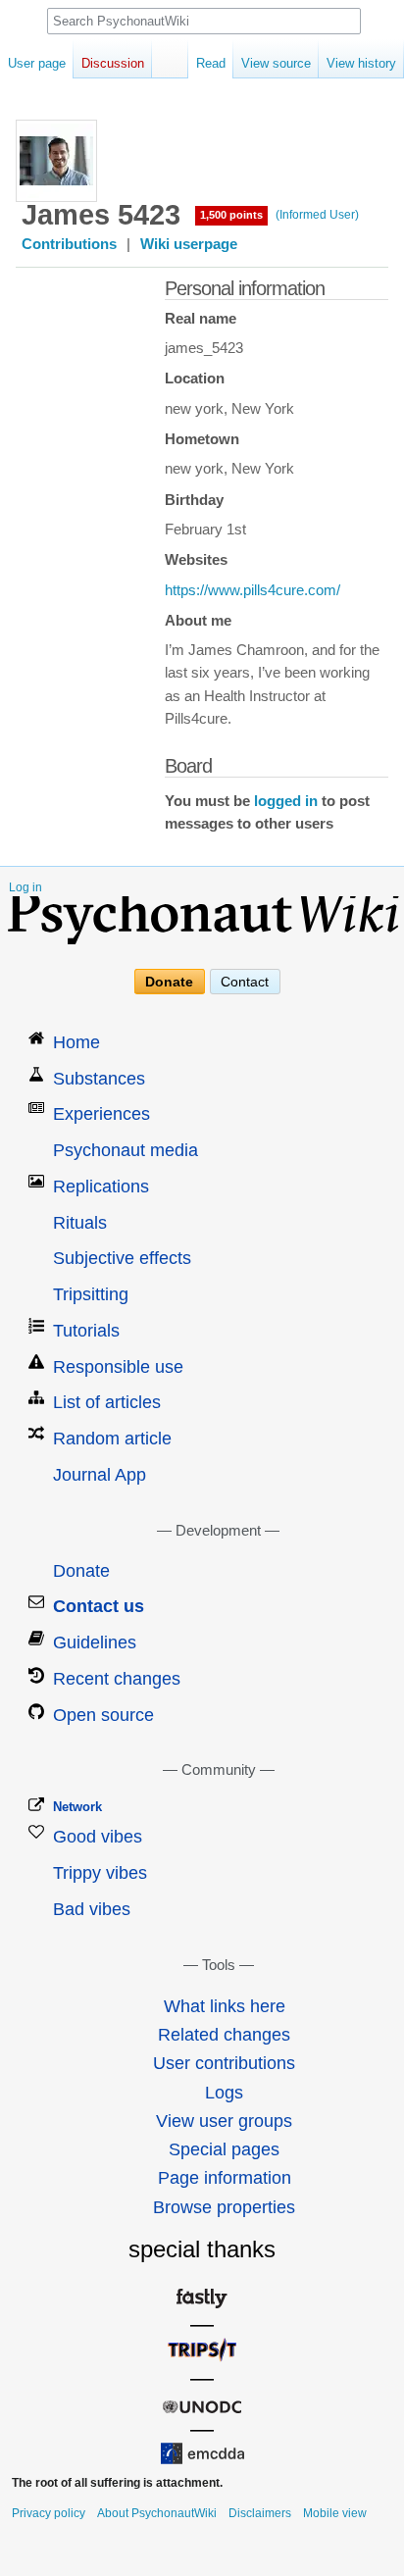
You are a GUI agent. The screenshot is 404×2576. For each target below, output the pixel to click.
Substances (99, 1079)
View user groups (224, 2121)
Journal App (100, 1475)
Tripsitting (91, 1294)
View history (361, 63)
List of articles (107, 1402)
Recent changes (117, 1679)
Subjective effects (122, 1258)
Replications (101, 1187)
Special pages (224, 2149)
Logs (224, 2093)
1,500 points (231, 215)
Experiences (101, 1114)
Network (77, 1807)
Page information (225, 2178)
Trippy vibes (100, 1873)
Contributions (69, 244)
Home (76, 1042)
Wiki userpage (189, 244)
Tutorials (86, 1331)
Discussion (113, 63)
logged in (286, 801)
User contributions (224, 2063)
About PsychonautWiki (157, 2513)
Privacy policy (49, 2513)
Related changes (224, 2035)
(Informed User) (317, 215)
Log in (25, 887)
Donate (169, 982)
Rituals (80, 1223)
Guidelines (95, 1642)
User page (37, 63)
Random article (112, 1439)
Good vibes (98, 1837)
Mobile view (335, 2513)
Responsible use (118, 1367)
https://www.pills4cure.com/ (252, 590)
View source (276, 63)
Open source (103, 1715)
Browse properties (224, 2207)
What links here (225, 2006)
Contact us (99, 1606)
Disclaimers (260, 2513)
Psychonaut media (126, 1150)
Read (211, 63)
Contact (245, 982)
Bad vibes (92, 1909)
